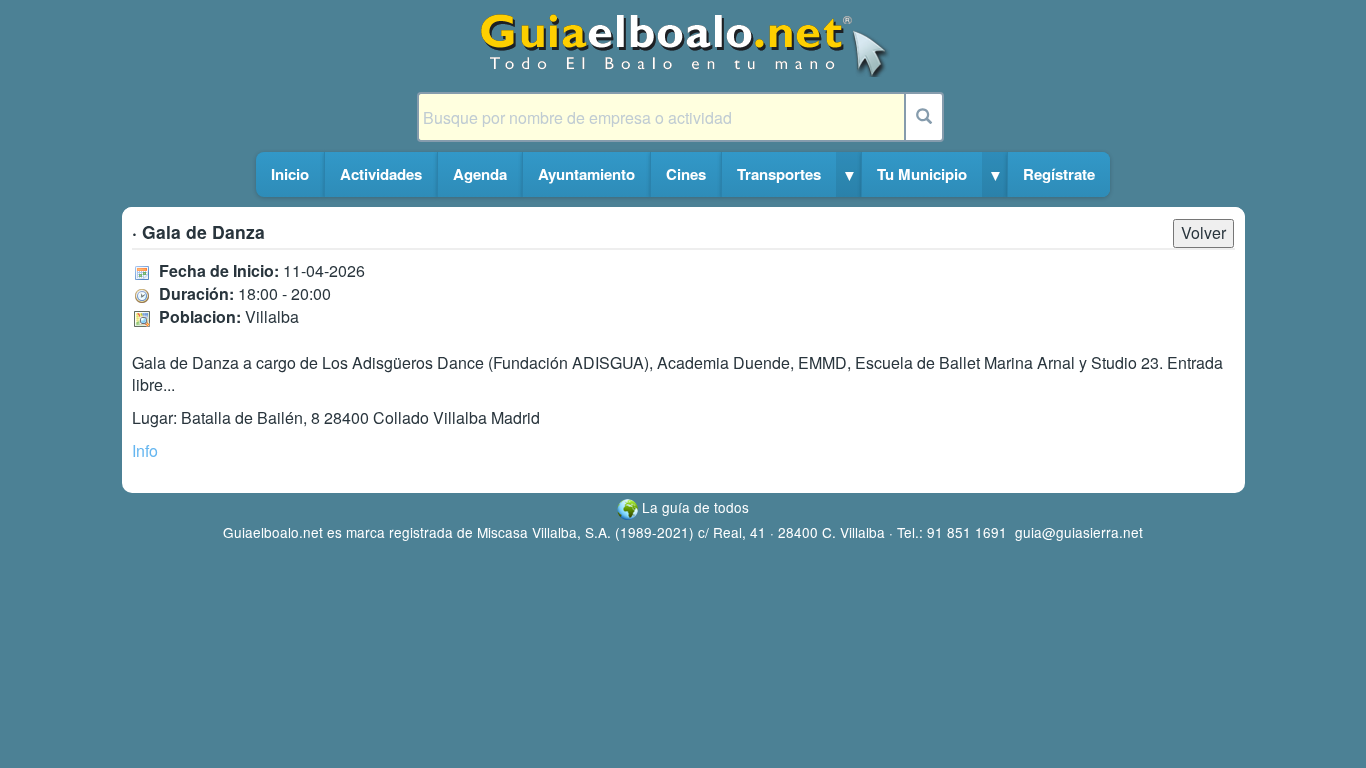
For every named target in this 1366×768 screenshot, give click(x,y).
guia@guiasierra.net (1079, 532)
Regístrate (1059, 174)
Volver (1203, 232)
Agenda (480, 174)
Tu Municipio (922, 174)
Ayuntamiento (586, 174)
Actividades (381, 174)
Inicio (290, 174)
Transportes (779, 174)
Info (145, 450)
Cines (686, 174)
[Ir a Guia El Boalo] (683, 43)
